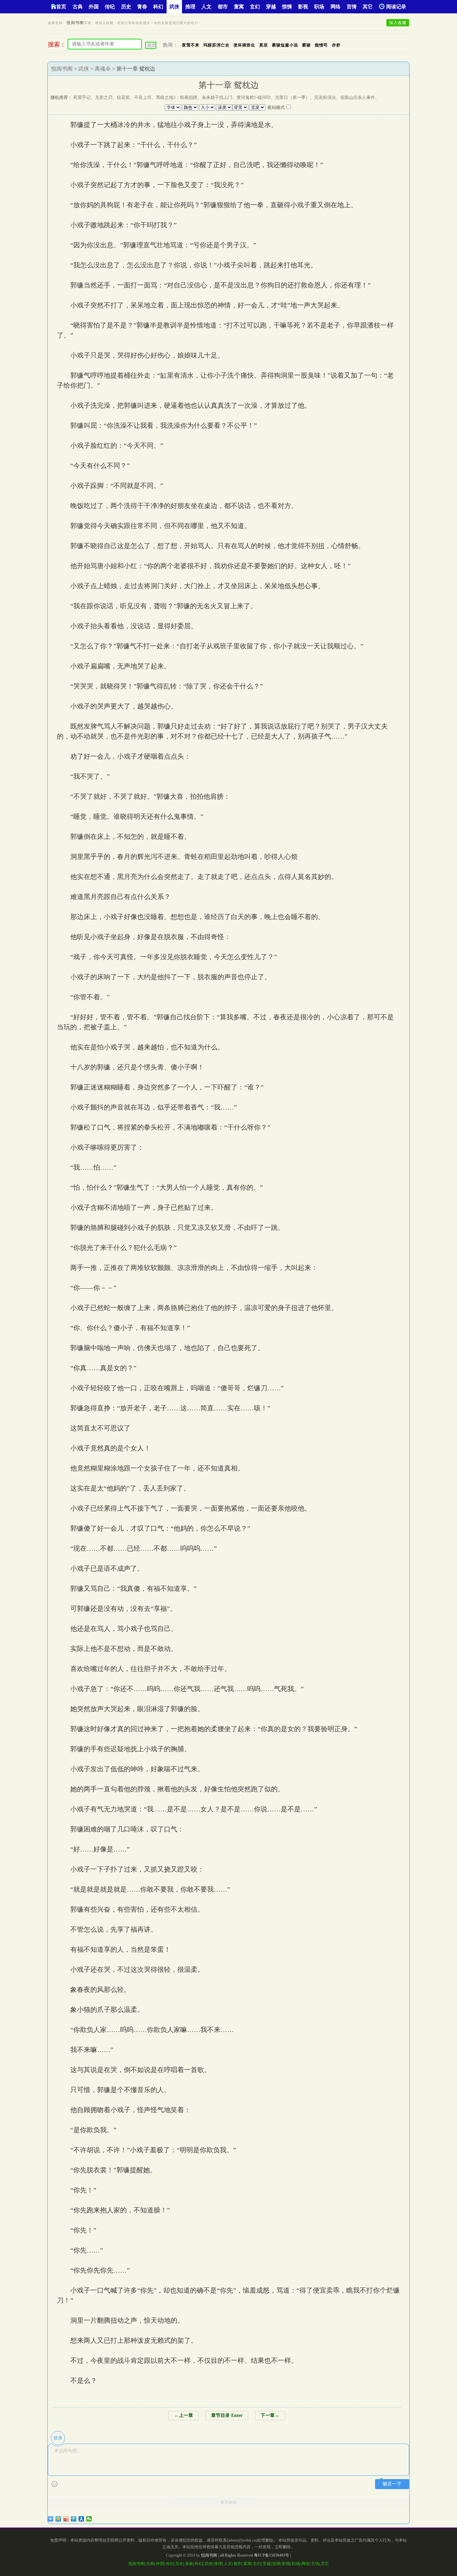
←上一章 (184, 2415)
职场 (319, 7)
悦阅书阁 (75, 23)
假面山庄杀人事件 (358, 97)
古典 (78, 7)
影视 (303, 7)
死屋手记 (82, 97)
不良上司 (143, 97)
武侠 (174, 7)
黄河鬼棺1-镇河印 (254, 97)
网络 (336, 7)
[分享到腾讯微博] (74, 2519)
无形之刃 (104, 97)
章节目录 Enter (227, 2415)
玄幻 (255, 7)
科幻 (158, 7)
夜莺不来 (191, 45)
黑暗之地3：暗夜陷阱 (177, 97)
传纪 (110, 7)
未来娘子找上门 (217, 97)
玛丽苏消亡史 (216, 45)
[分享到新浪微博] (66, 2519)
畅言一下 (392, 2484)
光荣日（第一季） (292, 97)
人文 (206, 7)
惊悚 (287, 7)
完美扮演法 (325, 97)
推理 (190, 7)
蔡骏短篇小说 (285, 45)
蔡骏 (306, 45)
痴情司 (321, 45)
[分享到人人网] (81, 2519)
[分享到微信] (89, 2519)
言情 (352, 7)
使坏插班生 (244, 45)
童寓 (239, 7)
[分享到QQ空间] (58, 2519)
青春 (142, 7)
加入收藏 (398, 23)
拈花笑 (123, 97)
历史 (126, 7)
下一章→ (270, 2415)
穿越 (271, 7)
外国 (94, 7)
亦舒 (336, 45)
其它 (368, 7)
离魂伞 (103, 69)
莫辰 (264, 45)
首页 (61, 7)
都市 (223, 7)
